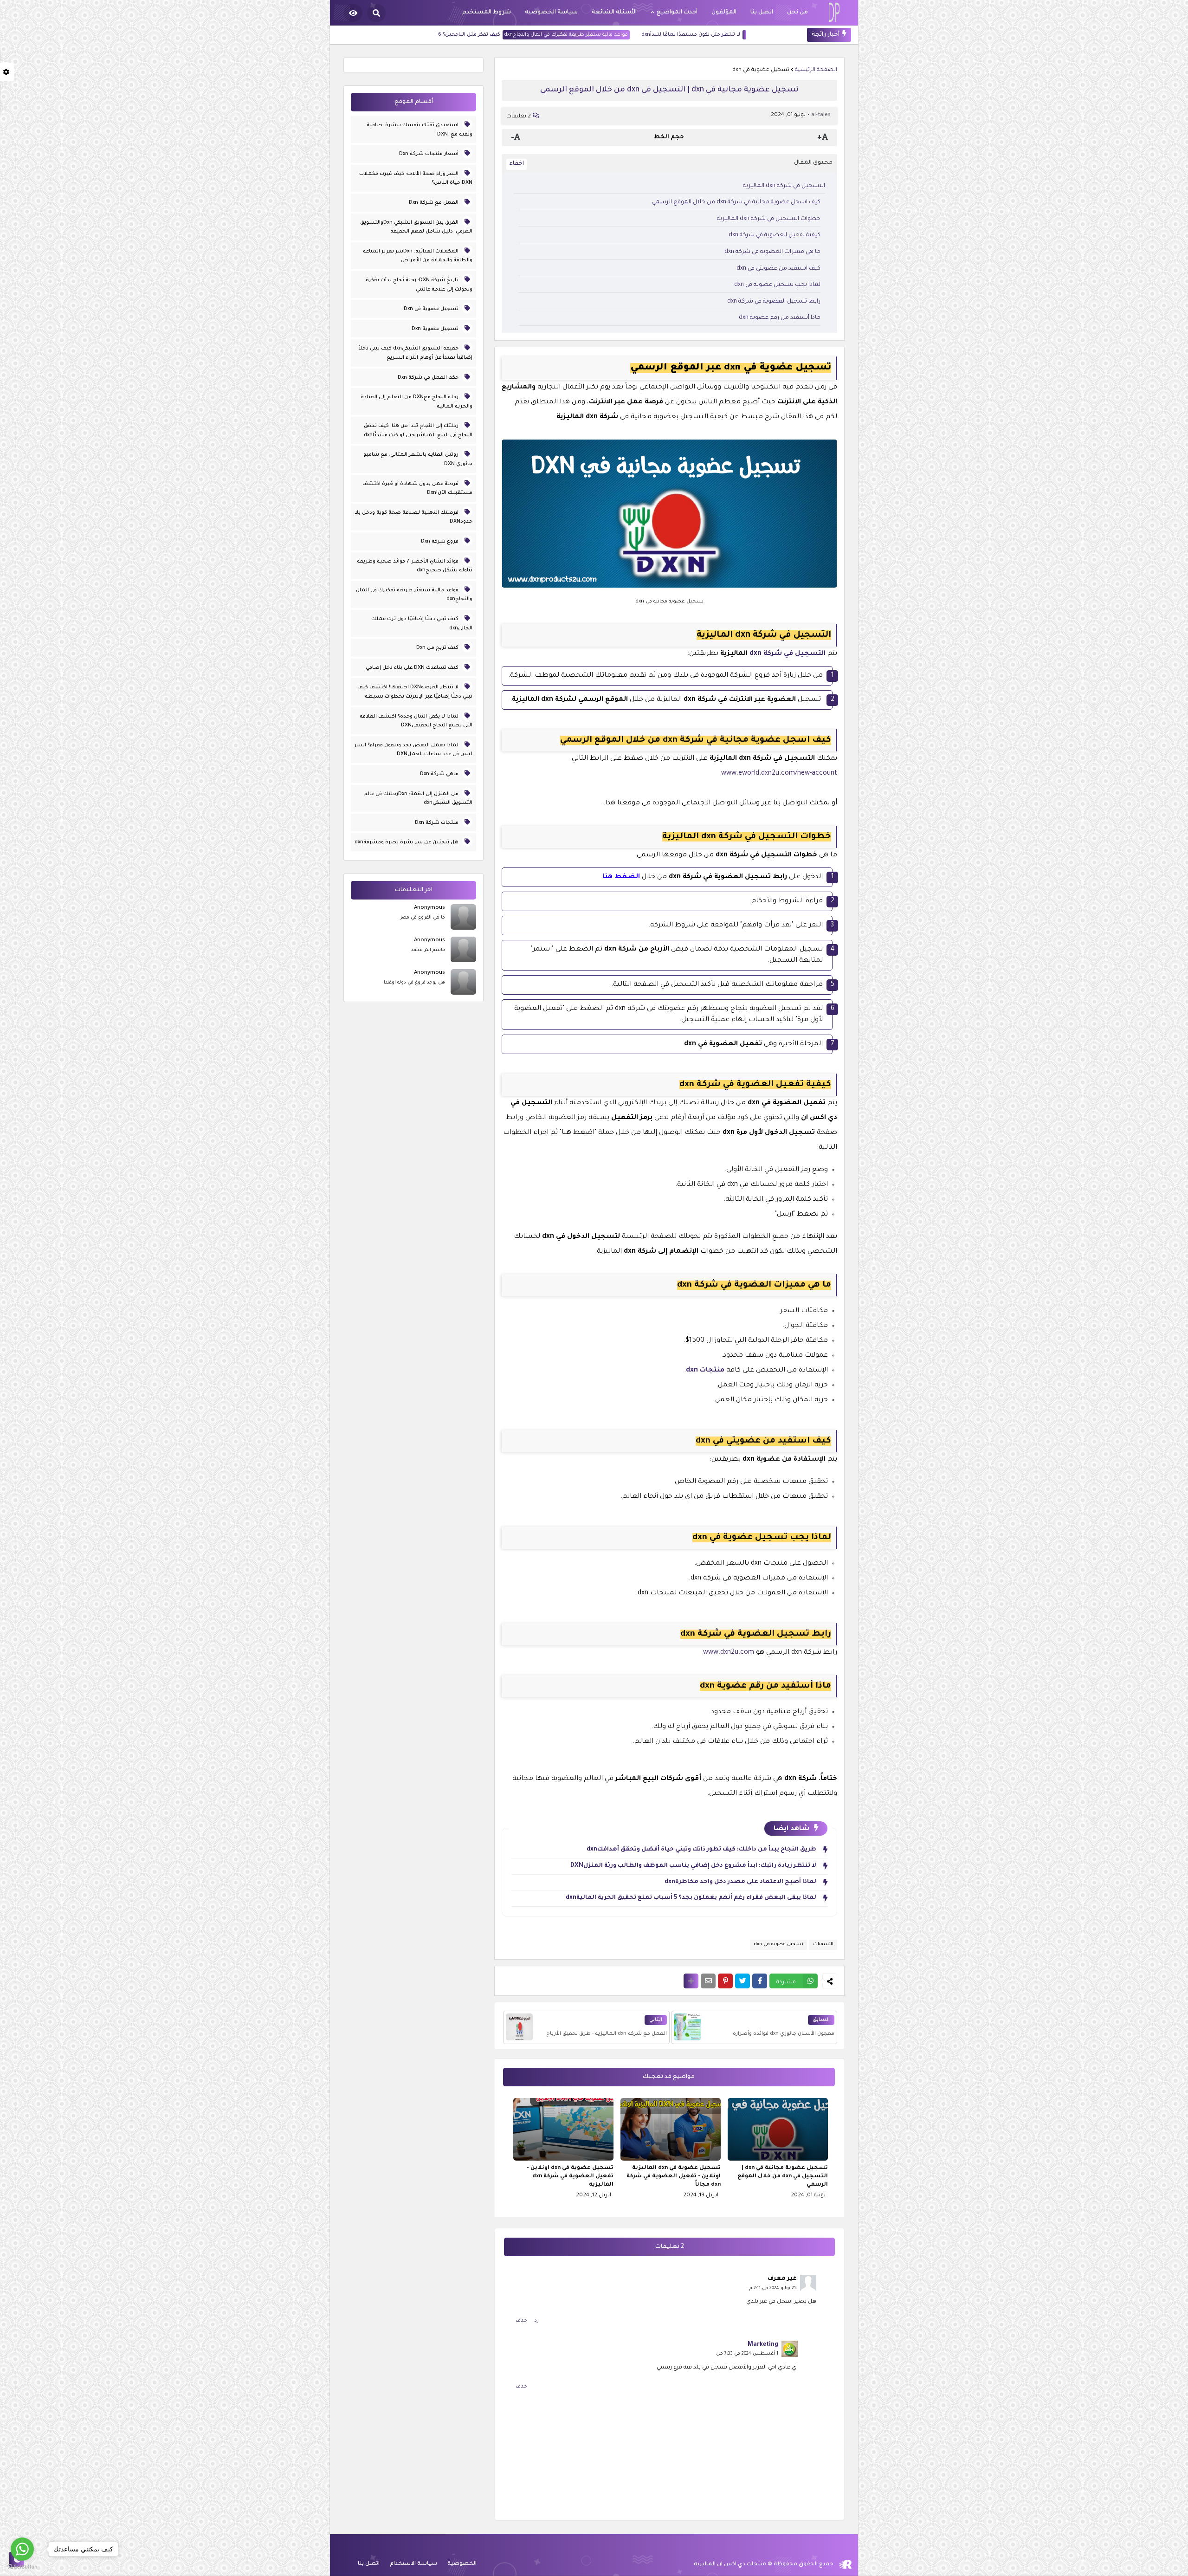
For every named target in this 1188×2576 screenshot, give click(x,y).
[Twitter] (742, 1981)
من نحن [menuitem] (797, 13)
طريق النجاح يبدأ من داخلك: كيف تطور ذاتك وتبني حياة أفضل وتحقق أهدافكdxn (701, 1850)
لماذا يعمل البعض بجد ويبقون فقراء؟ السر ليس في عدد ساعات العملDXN (413, 750)
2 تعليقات (519, 117)
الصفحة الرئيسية (816, 70)
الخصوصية (462, 2564)
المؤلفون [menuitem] (724, 13)
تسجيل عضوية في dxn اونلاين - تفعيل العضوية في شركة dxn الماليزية (570, 2177)
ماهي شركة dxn (440, 774)
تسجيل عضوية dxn (436, 329)
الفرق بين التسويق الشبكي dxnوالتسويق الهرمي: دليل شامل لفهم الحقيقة (416, 227)
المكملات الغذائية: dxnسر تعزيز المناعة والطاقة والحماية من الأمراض (418, 256)
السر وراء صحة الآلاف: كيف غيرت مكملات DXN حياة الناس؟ (416, 179)
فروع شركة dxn (440, 542)
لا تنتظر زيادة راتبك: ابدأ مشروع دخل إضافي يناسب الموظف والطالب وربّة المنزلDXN (693, 1866)
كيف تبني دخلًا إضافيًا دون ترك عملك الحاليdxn (422, 624)
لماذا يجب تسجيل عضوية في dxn (777, 285)
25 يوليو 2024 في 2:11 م (773, 2288)
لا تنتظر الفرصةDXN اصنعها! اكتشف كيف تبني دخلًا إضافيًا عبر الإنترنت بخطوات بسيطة (415, 692)
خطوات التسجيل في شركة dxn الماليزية (769, 219)
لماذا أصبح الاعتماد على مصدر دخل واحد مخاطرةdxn (740, 1882)
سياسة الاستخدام (413, 2564)
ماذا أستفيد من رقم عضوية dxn (780, 318)
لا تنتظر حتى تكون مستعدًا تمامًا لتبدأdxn (777, 35)
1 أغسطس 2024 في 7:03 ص (747, 2354)
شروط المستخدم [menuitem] (487, 13)
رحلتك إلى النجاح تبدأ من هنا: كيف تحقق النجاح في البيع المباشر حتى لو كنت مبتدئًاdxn (418, 431)
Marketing (763, 2345)
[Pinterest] (725, 1981)
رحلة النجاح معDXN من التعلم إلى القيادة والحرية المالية (416, 402)
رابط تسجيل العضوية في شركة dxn (774, 302)
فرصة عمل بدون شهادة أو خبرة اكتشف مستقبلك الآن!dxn (417, 489)
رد (536, 2321)
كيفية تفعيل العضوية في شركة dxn (775, 235)
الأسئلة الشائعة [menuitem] (614, 13)
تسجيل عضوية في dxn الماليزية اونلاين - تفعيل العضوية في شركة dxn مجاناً (674, 2177)
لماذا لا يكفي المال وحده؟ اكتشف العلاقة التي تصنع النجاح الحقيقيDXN (416, 721)
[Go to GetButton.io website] (22, 2567)
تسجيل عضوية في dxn (761, 70)
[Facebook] (760, 1981)
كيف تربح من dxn (438, 648)
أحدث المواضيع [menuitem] (677, 13)
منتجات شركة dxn (437, 823)
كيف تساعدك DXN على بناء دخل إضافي (413, 668)
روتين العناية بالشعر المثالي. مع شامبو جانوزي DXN (418, 460)
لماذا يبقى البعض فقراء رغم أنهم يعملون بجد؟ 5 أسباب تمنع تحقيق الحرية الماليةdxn (691, 1898)
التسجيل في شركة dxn (788, 654)
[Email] (708, 1981)
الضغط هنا (621, 877)
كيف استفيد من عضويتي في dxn (778, 269)
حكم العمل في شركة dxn (429, 378)
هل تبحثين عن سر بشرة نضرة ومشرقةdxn (407, 842)
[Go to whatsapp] (22, 2549)
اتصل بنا (369, 2564)
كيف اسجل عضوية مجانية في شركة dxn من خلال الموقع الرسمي (736, 202)
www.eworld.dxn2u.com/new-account (779, 774)
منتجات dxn (705, 1371)
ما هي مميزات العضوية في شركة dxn (772, 252)
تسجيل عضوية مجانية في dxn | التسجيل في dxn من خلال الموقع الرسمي (783, 2177)
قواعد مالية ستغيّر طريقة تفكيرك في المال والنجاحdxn (652, 35)
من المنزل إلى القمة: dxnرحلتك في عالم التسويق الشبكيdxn (418, 799)
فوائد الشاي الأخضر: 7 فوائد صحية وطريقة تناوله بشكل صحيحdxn (415, 566)
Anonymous (429, 908)
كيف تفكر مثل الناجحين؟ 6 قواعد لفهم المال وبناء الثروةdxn (515, 35)
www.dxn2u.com (729, 1653)
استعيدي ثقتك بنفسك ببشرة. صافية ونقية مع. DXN (420, 130)
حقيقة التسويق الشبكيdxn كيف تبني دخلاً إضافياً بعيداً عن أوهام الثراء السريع (415, 353)
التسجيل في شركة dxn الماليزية (784, 186)
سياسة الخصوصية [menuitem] (551, 13)
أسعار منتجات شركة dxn (429, 154)
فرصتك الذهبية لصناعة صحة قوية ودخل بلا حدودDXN (413, 518)
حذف (521, 2321)
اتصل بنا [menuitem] (762, 13)
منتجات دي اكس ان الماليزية (730, 2565)
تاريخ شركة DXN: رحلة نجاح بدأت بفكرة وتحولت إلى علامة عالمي (419, 285)
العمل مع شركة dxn (434, 203)
